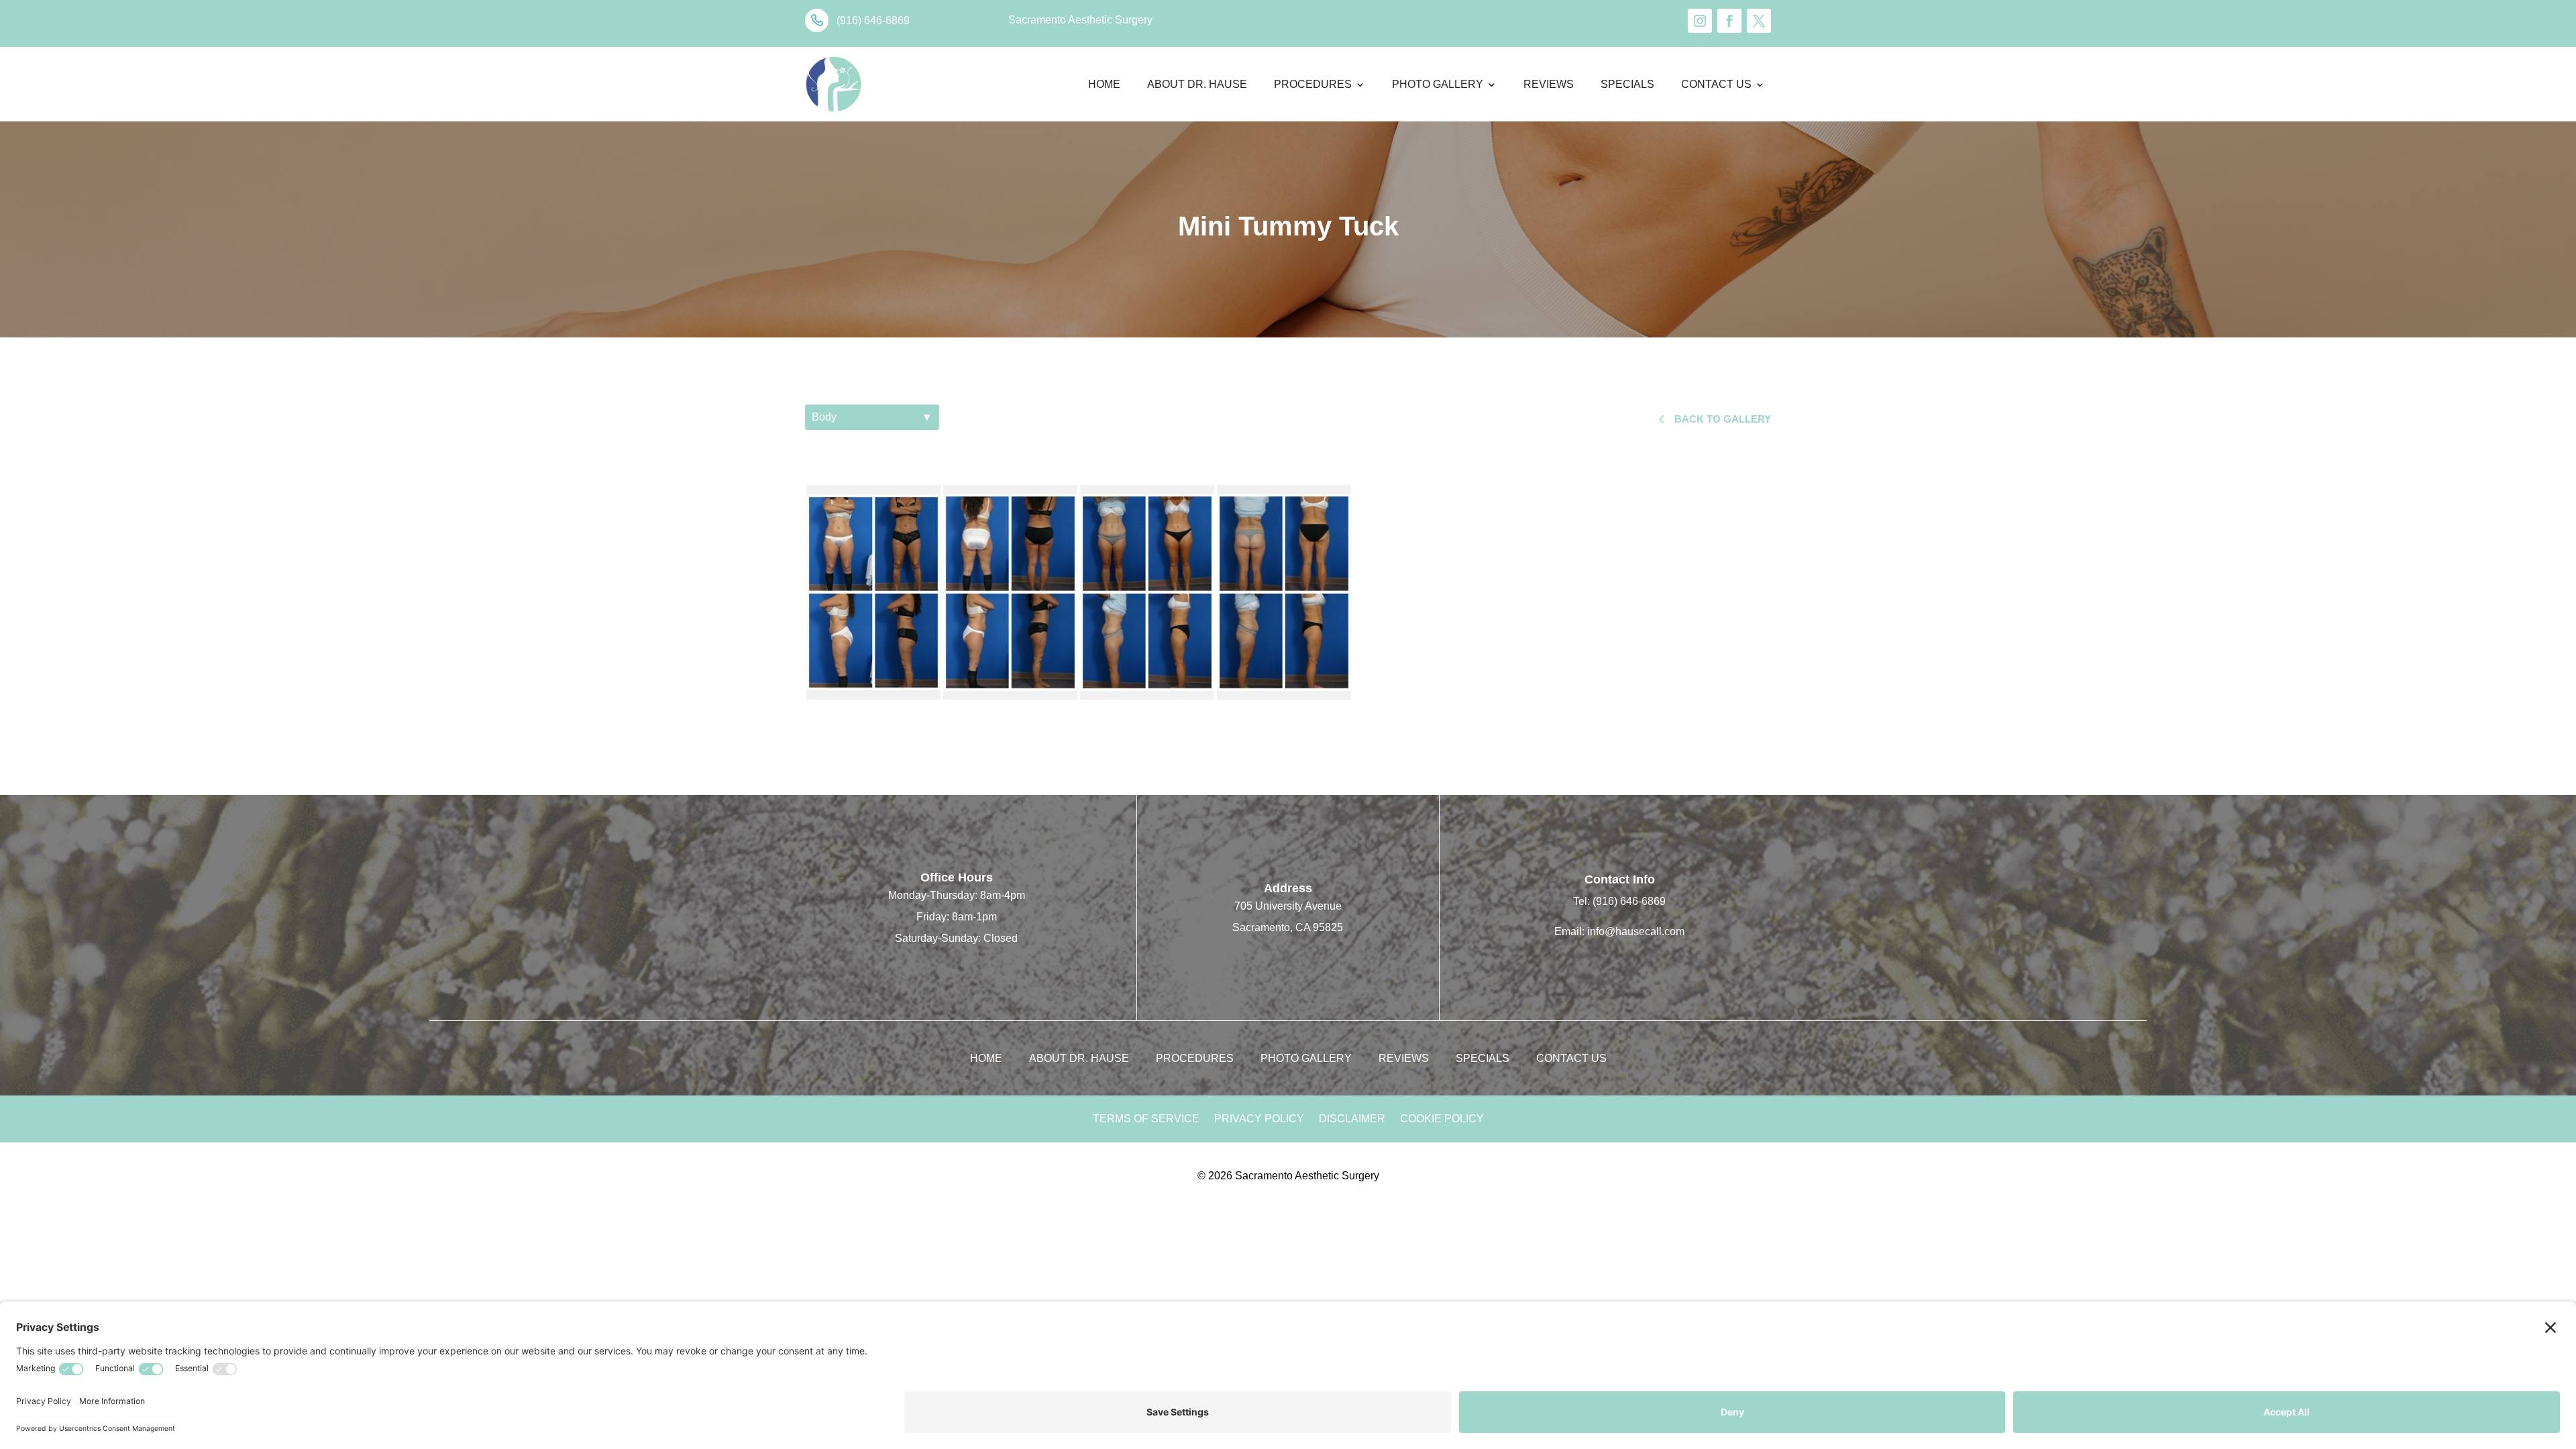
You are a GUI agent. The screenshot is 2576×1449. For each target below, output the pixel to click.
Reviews (1549, 84)
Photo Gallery (1438, 84)
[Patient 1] (873, 592)
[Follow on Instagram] (1700, 21)
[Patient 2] (1147, 592)
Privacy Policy (1259, 1119)
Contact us (1716, 84)
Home (1104, 84)
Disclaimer (1352, 1119)
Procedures (1313, 84)
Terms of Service (1146, 1119)
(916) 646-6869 (1629, 901)
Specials (1627, 84)
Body (872, 417)
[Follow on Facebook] (1729, 21)
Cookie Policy (1442, 1119)
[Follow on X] (1759, 21)
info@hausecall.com (1636, 931)
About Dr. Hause (1197, 84)
